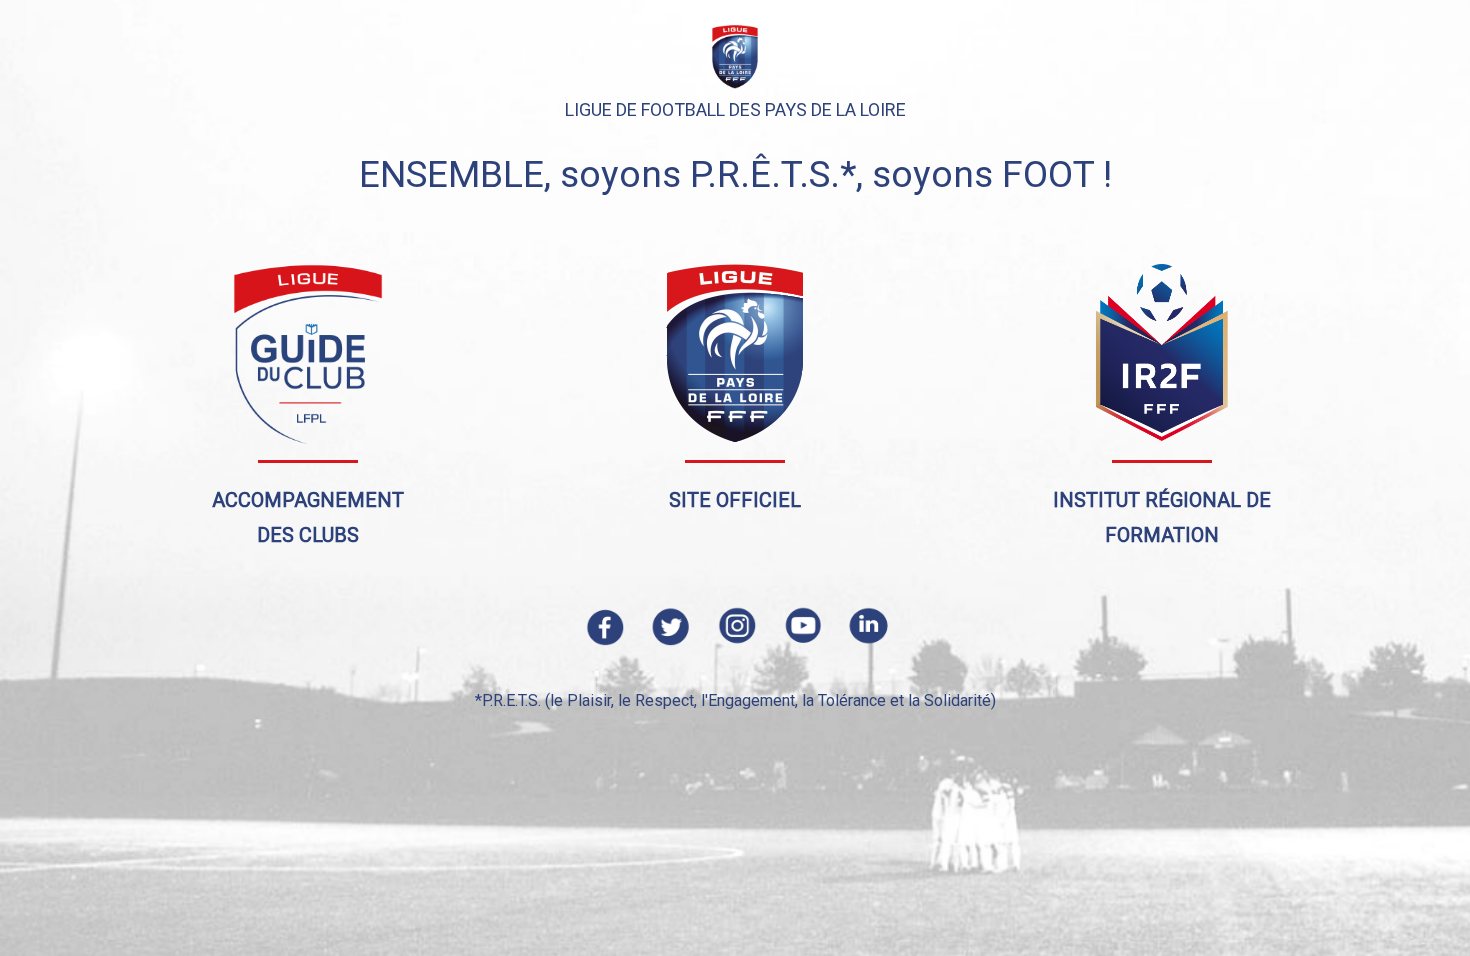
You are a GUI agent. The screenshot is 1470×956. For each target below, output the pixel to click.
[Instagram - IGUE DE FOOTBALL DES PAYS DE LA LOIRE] (735, 624)
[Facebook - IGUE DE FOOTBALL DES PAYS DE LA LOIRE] (603, 624)
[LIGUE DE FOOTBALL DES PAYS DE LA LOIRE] (735, 352)
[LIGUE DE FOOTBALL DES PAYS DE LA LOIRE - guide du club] (308, 352)
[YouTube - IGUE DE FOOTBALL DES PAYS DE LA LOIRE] (801, 624)
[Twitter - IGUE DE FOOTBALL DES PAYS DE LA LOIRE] (669, 624)
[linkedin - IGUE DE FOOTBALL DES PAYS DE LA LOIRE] (867, 624)
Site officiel (735, 500)
